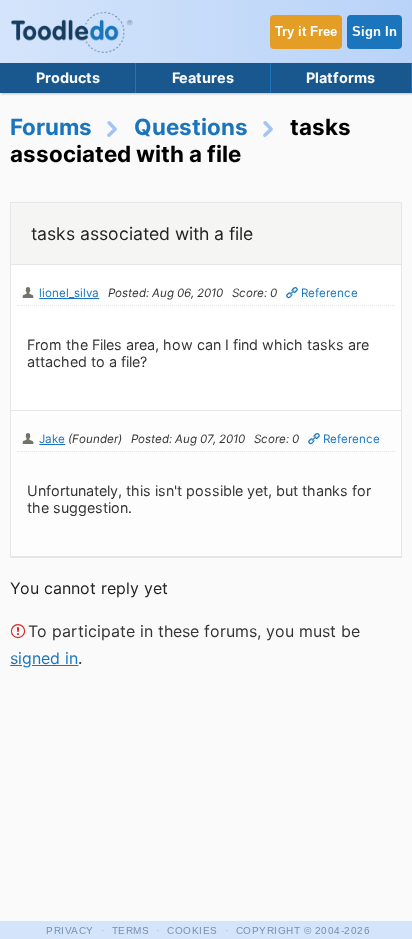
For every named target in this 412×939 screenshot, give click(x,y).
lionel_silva (69, 293)
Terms (131, 930)
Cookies (192, 930)
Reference (329, 293)
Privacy (70, 930)
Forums (51, 126)
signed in (44, 658)
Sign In (374, 31)
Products (68, 77)
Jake (52, 439)
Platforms (340, 77)
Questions (191, 126)
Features (203, 77)
